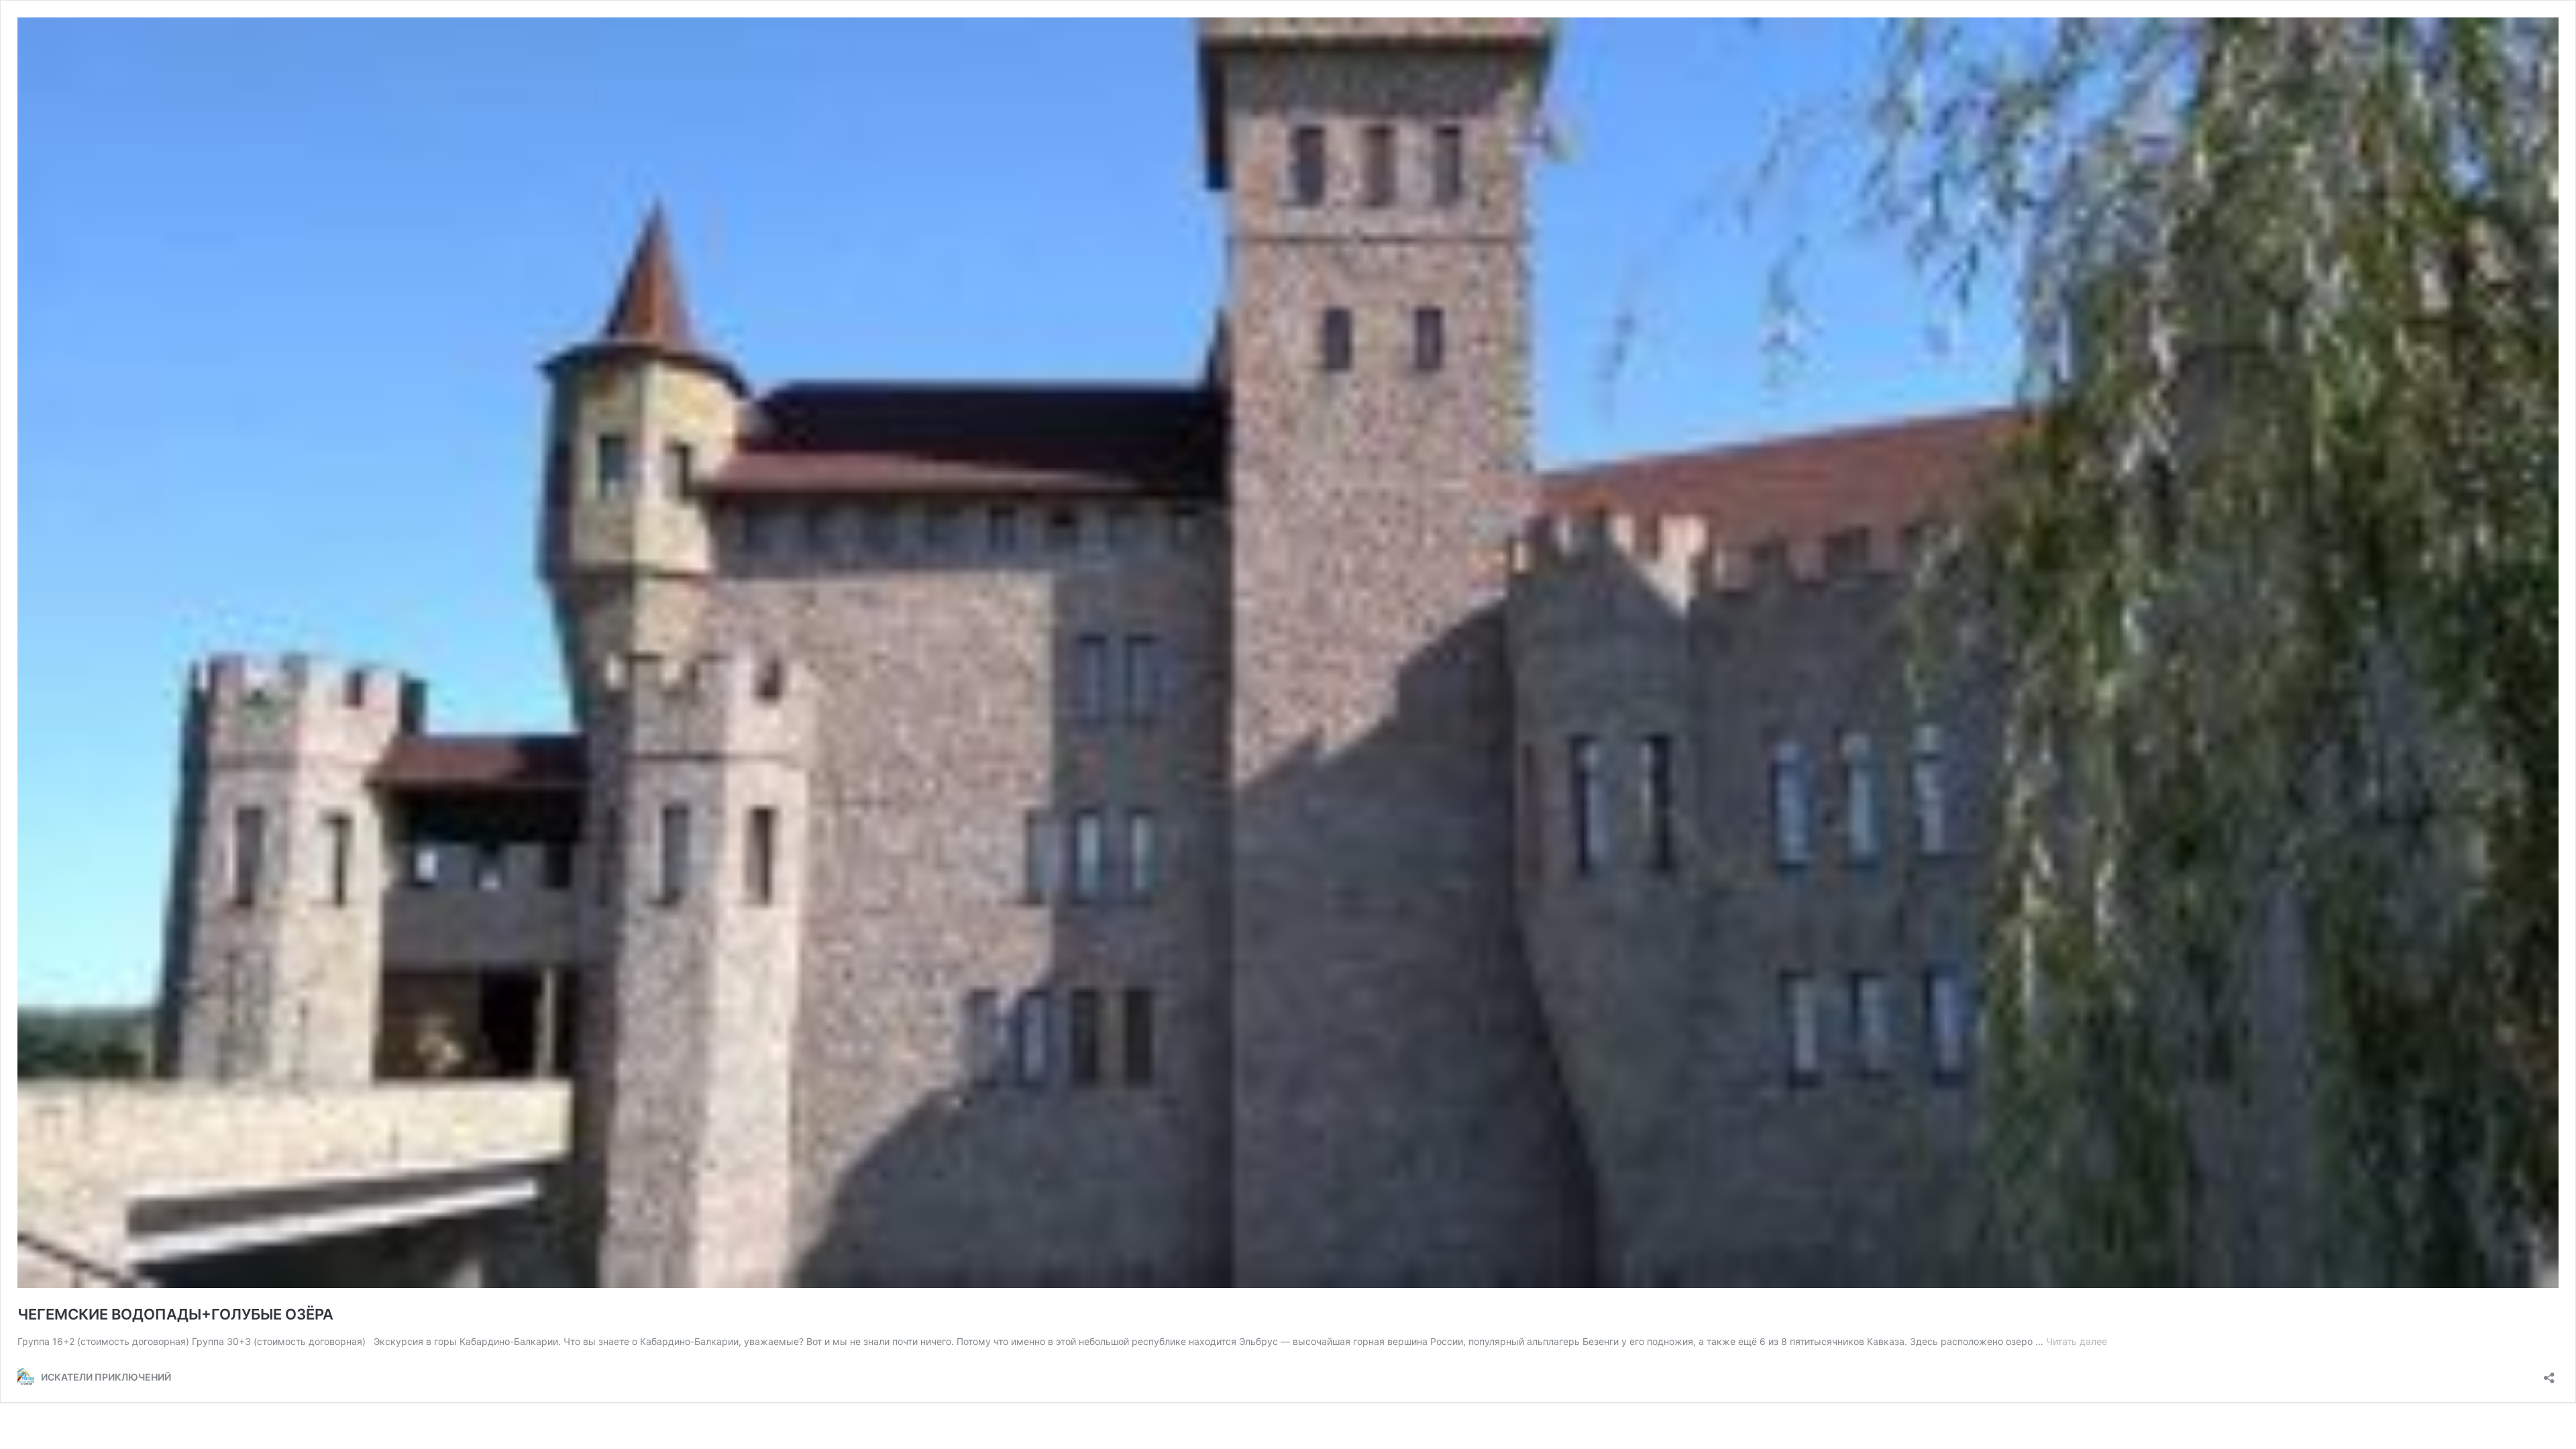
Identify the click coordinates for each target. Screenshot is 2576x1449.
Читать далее (2077, 1341)
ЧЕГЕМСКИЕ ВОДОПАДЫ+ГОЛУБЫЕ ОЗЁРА (175, 1314)
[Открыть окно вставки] (2549, 1374)
